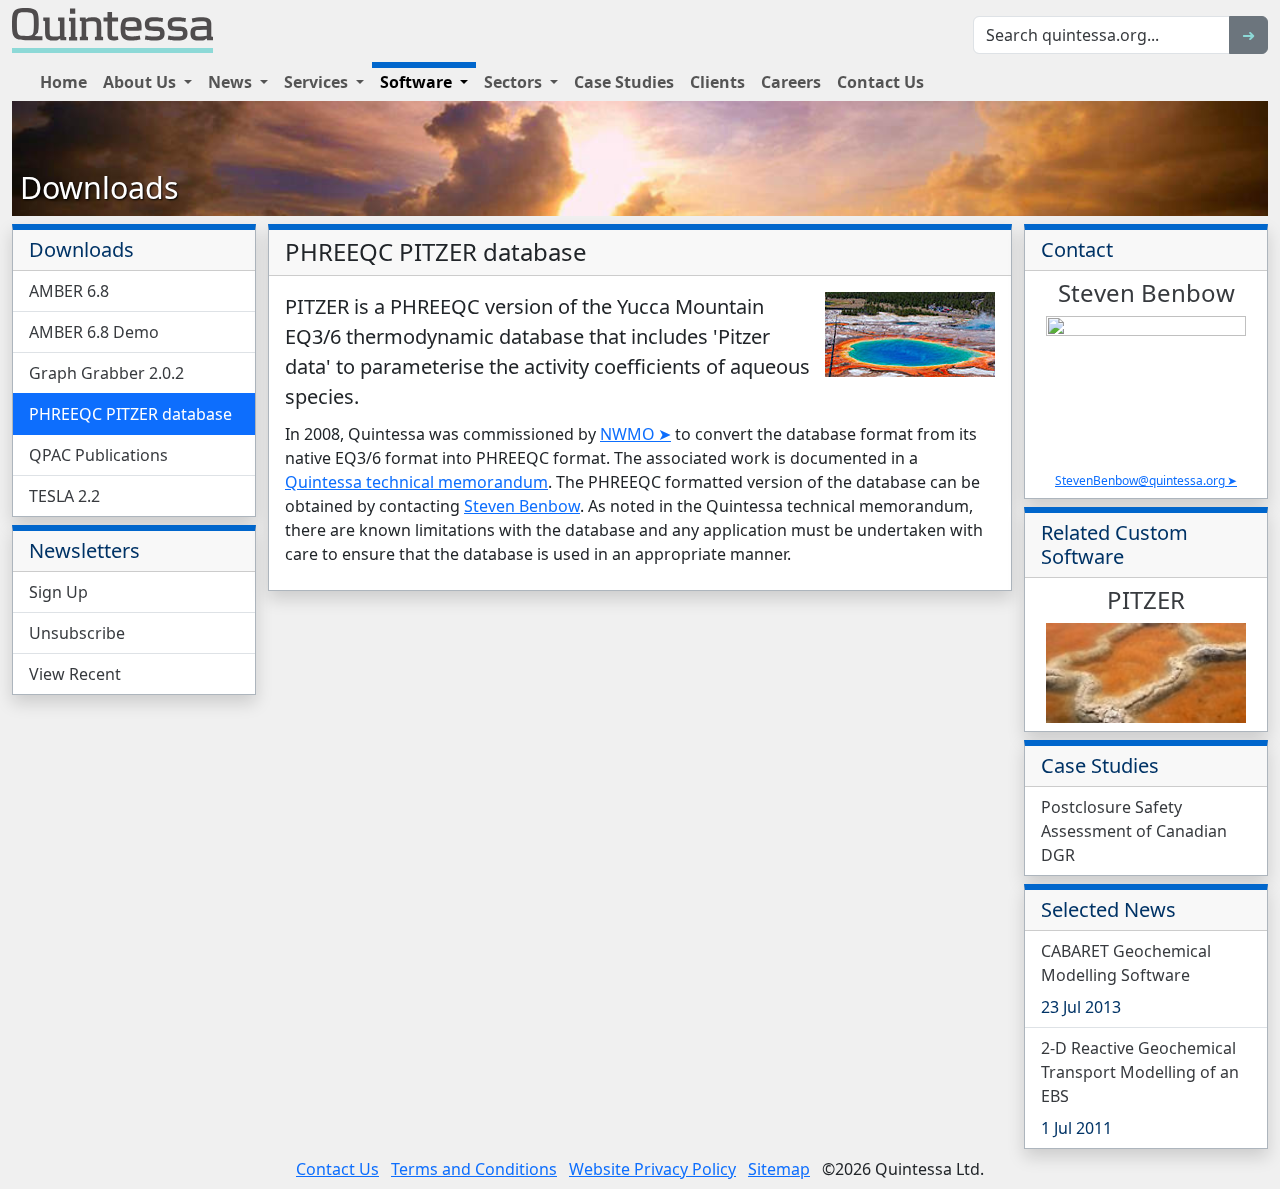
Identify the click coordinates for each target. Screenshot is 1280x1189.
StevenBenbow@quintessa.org (1140, 480)
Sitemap (779, 1169)
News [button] (232, 82)
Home (63, 82)
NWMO (627, 434)
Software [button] (418, 82)
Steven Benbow (522, 506)
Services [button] (318, 82)
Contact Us (880, 82)
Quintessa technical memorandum (416, 482)
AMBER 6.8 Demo (94, 332)
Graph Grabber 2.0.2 (106, 373)
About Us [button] (141, 82)
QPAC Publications (98, 455)
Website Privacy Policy (652, 1169)
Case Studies (624, 82)
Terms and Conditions (474, 1169)
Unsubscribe (77, 633)
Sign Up (58, 592)
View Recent (75, 674)
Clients (717, 82)
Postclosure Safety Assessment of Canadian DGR (1134, 831)
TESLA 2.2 (64, 496)
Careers (791, 82)
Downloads (99, 187)
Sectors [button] (515, 82)
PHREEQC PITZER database (130, 414)
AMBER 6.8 (69, 291)
